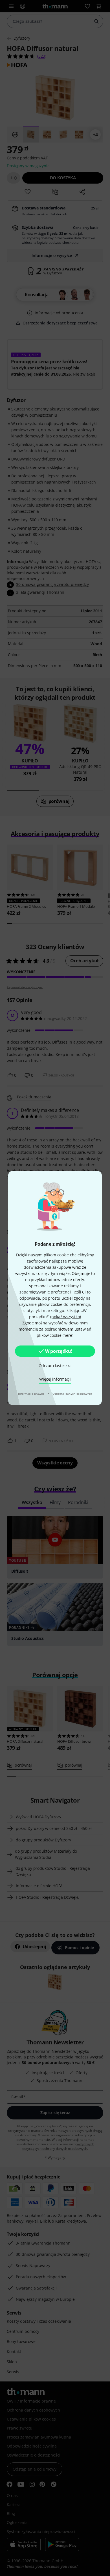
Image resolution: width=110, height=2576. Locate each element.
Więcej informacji (55, 1379)
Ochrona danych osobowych (72, 1394)
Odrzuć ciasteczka (55, 1366)
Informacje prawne (32, 1394)
